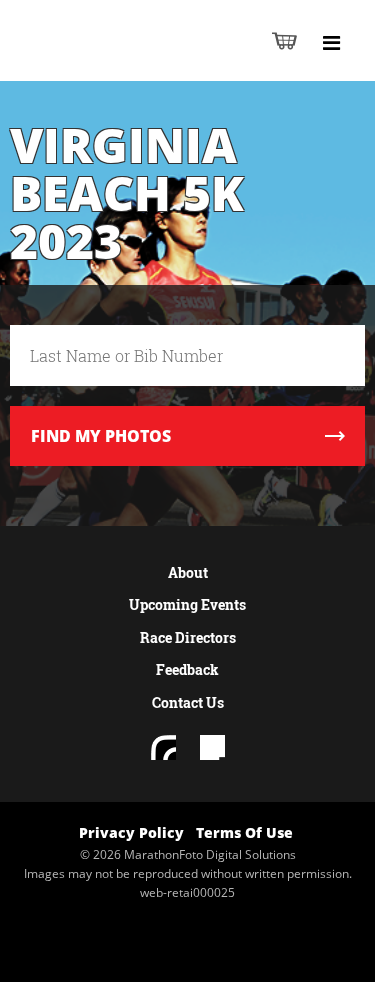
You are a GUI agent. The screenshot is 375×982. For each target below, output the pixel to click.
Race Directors (188, 637)
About (188, 572)
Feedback (187, 669)
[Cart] (284, 40)
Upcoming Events (187, 604)
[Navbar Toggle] (331, 43)
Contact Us (188, 702)
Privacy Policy (131, 832)
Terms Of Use (244, 832)
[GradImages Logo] (114, 61)
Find (101, 436)
